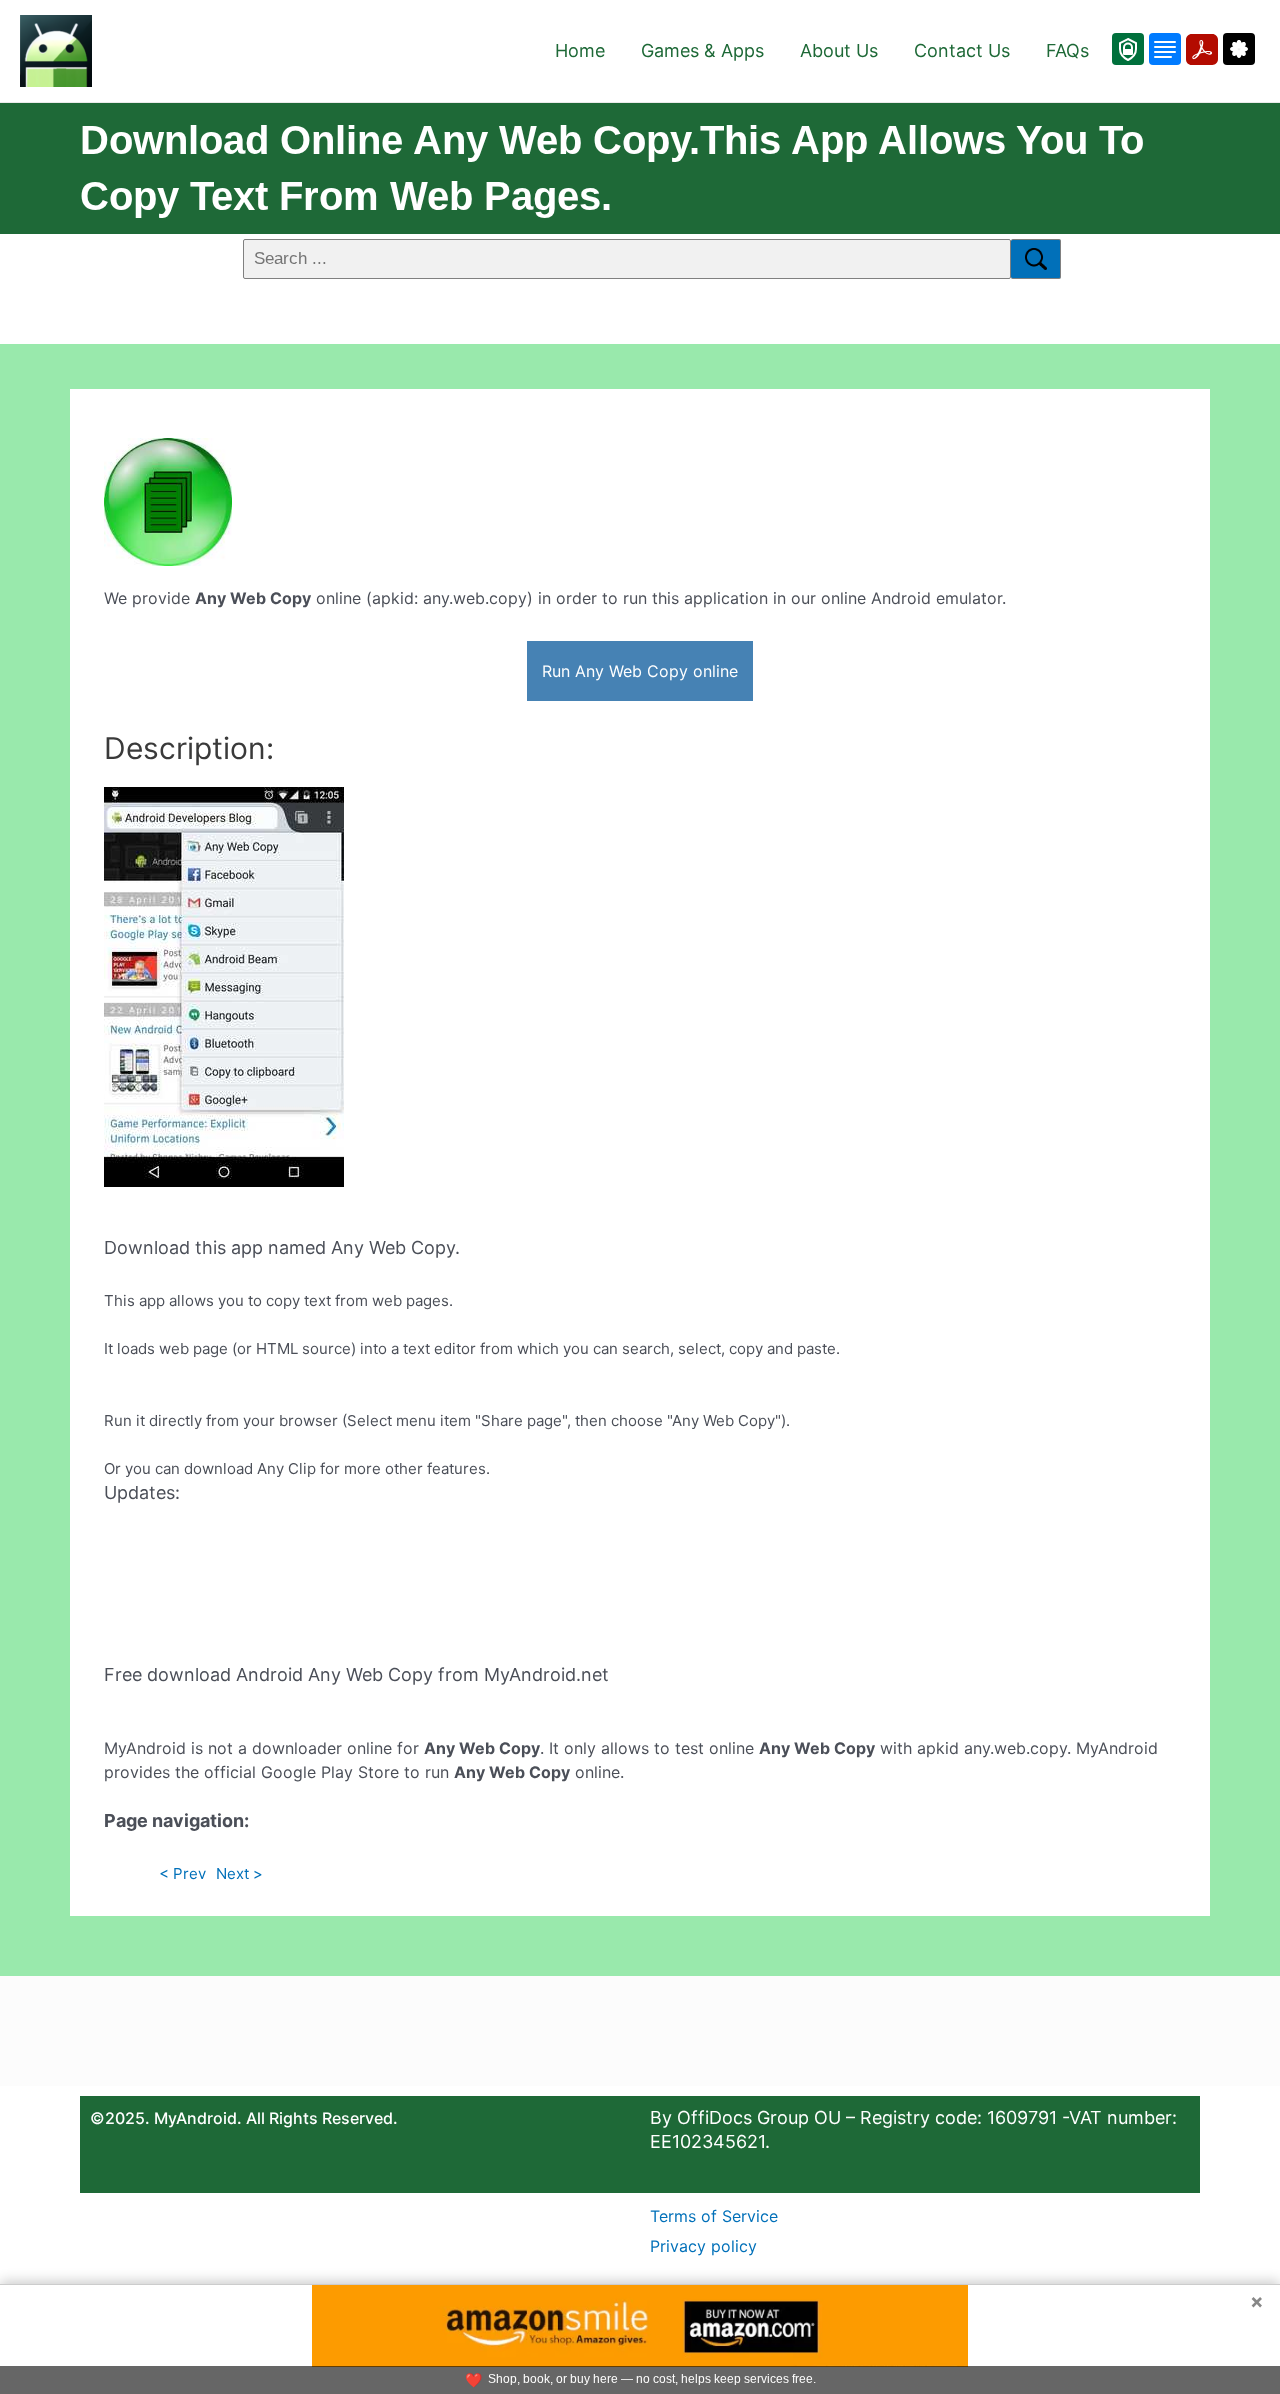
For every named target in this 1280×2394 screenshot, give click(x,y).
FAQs (1067, 50)
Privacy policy (703, 2246)
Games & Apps (702, 50)
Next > (239, 1873)
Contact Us (962, 50)
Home (580, 50)
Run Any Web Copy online (640, 671)
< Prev (182, 1873)
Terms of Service (714, 2216)
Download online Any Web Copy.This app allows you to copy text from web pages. (612, 168)
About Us (839, 50)
